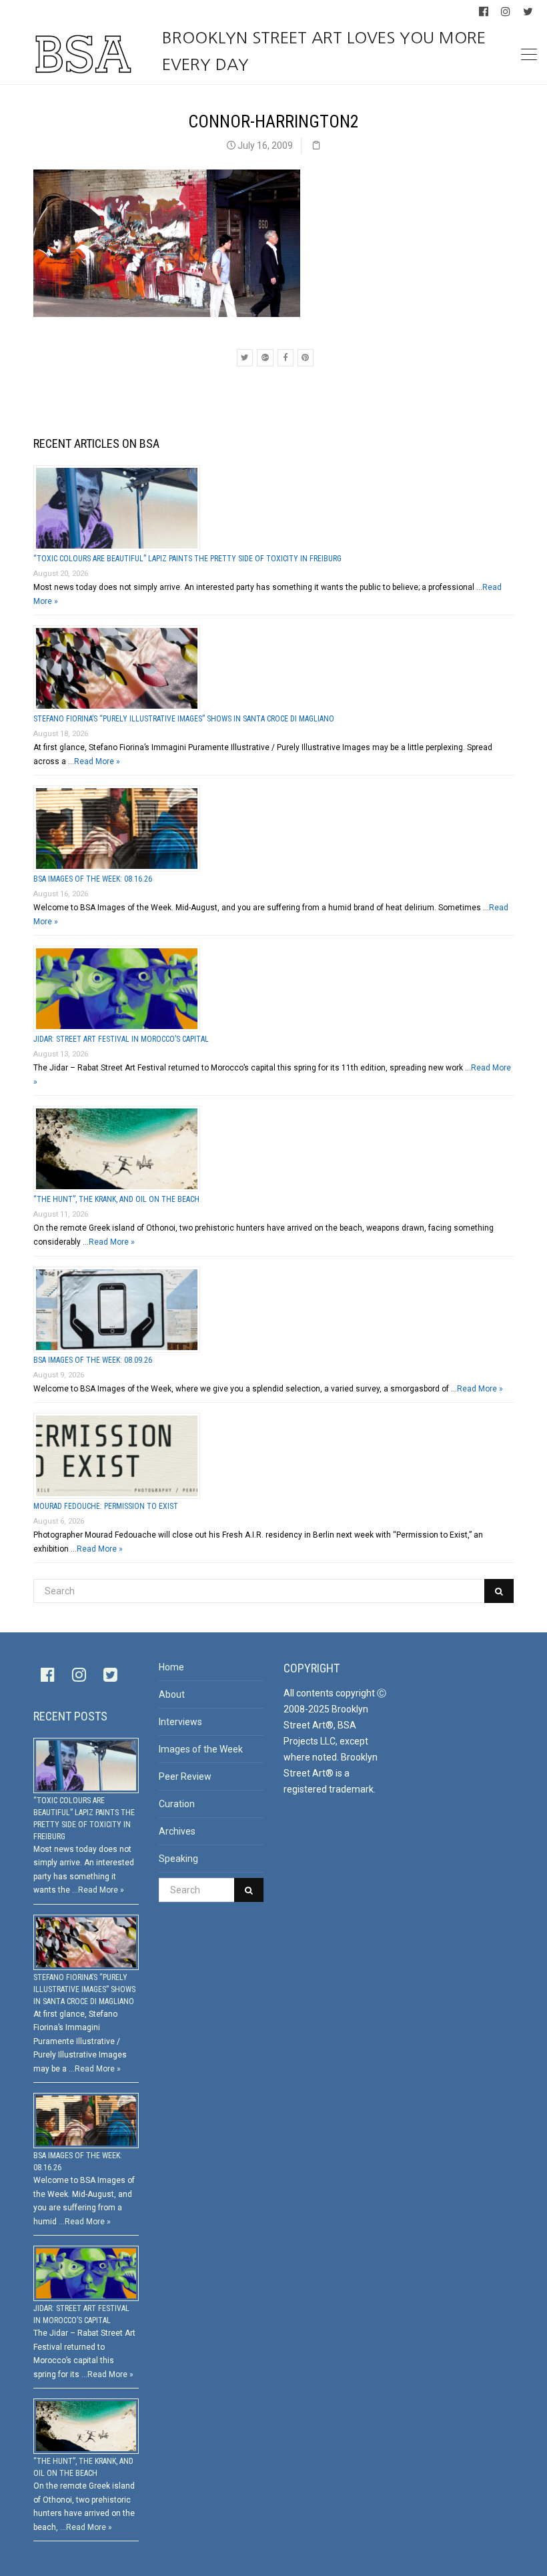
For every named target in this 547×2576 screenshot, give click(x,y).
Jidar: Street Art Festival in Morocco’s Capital (121, 1039)
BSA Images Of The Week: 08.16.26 (93, 879)
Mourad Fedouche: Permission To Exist (106, 1506)
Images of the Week (201, 1749)
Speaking (178, 1859)
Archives (177, 1831)
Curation (177, 1804)
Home (171, 1667)
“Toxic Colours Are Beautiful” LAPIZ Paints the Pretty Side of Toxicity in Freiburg (187, 559)
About (172, 1694)
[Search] (499, 1591)
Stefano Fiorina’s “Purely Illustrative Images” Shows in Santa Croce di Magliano (184, 719)
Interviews (180, 1722)
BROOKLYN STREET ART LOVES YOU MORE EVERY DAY (324, 51)
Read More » (97, 761)
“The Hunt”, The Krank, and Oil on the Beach (116, 1199)
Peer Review (185, 1777)
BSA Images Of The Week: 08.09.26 (93, 1360)
